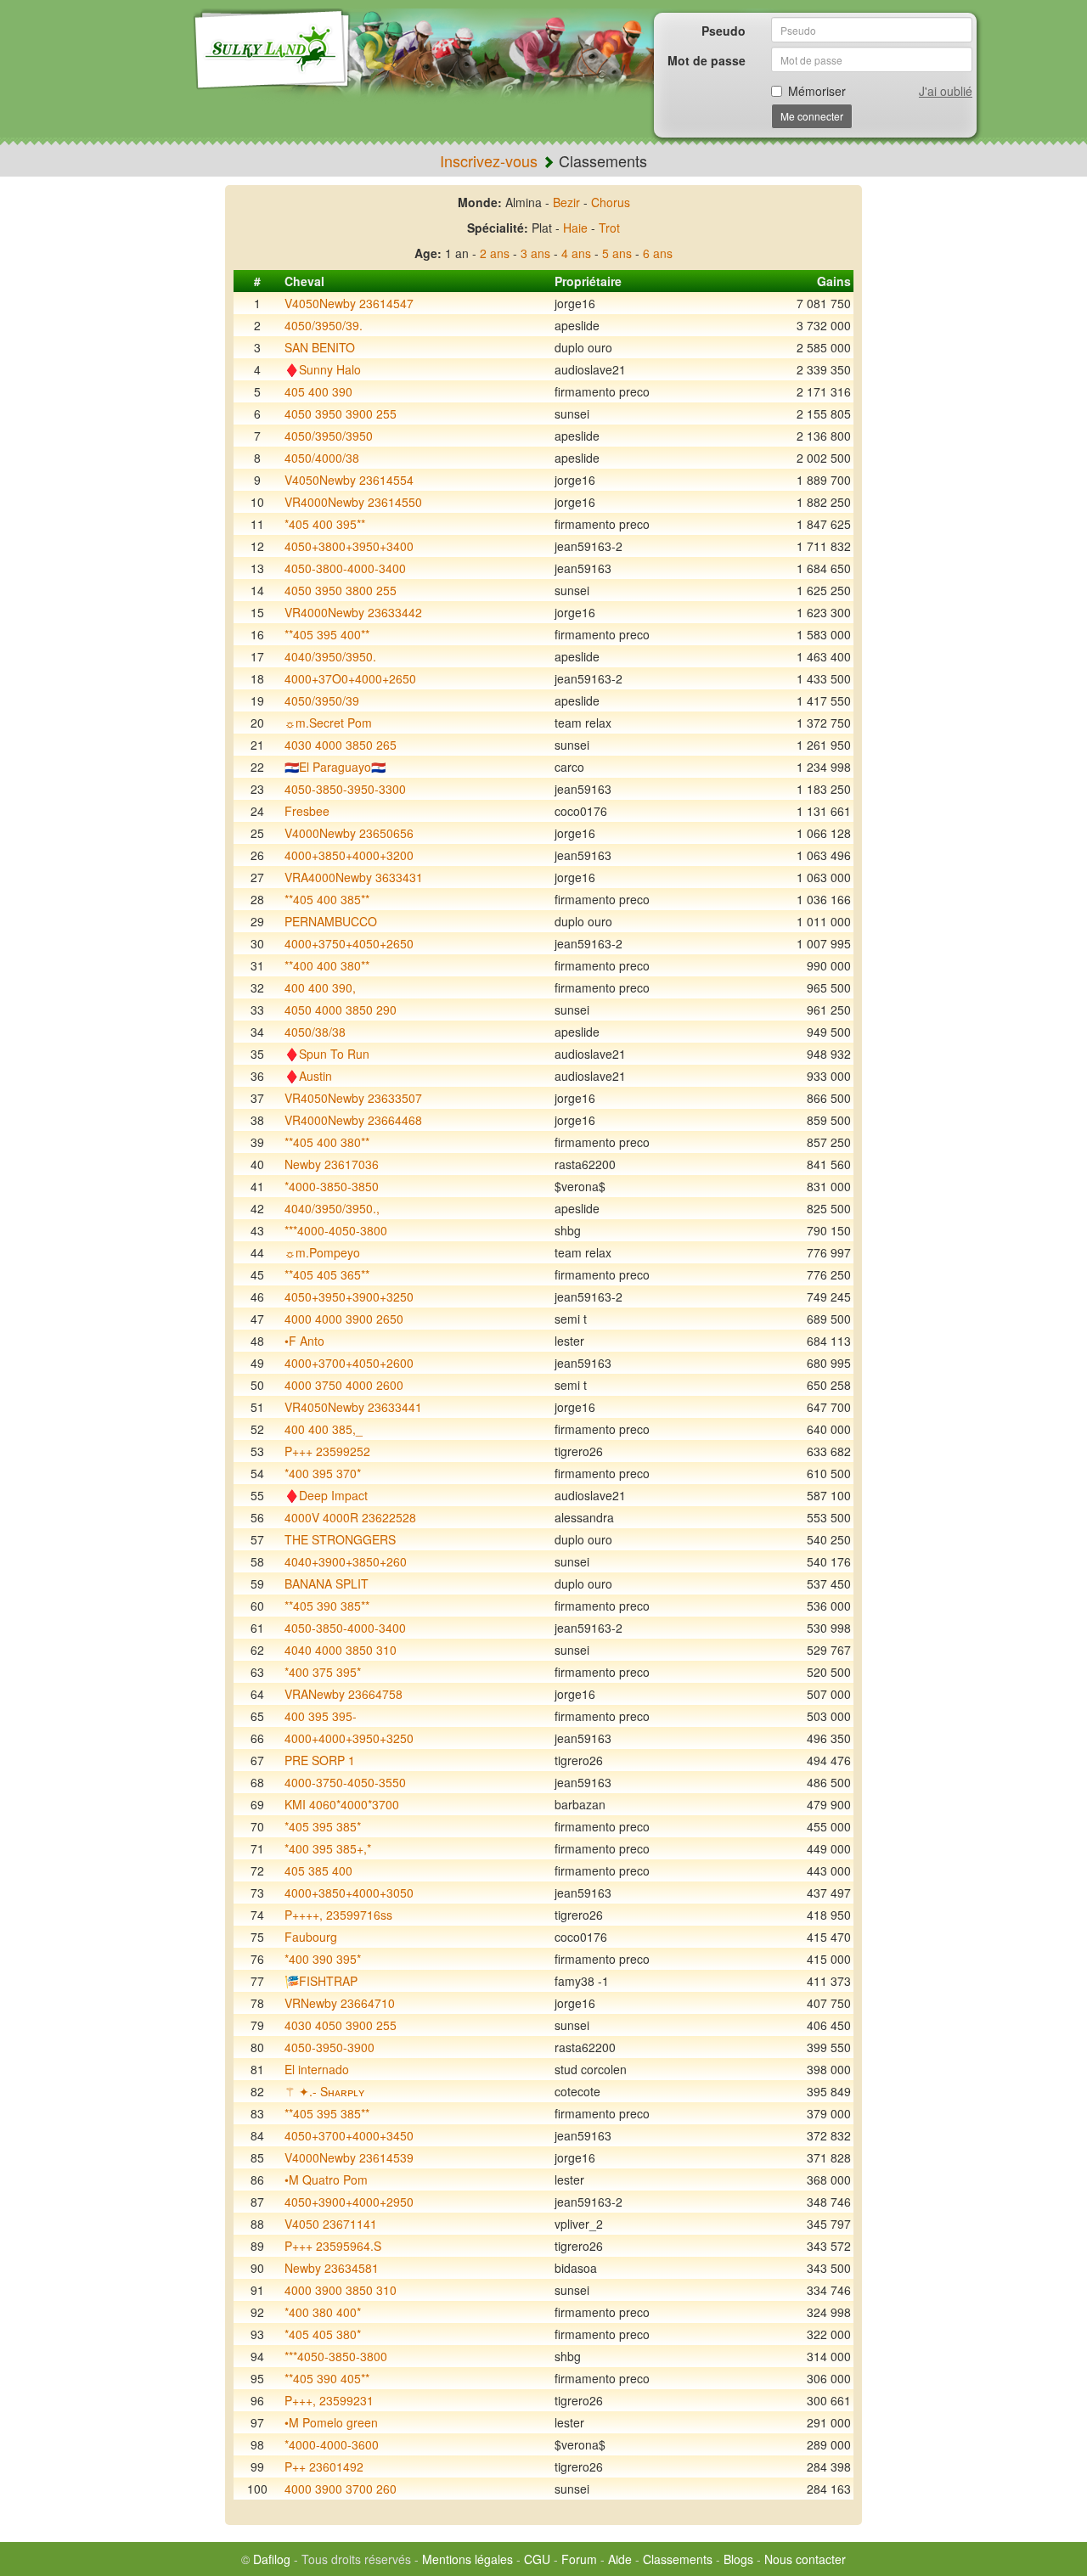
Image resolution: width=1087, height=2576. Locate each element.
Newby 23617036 (332, 1164)
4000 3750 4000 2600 (344, 1385)
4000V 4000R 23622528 (350, 1517)
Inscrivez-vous (489, 160)
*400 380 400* (323, 2312)
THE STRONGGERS (340, 1539)
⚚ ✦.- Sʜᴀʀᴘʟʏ (324, 2091)
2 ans (495, 253)
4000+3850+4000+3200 (349, 855)
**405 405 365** (327, 1274)
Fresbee (307, 811)
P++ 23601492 (324, 2466)
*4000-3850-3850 (332, 1186)
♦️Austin (308, 1076)
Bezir (566, 202)
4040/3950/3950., (332, 1208)
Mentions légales (467, 2559)
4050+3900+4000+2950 (349, 2202)
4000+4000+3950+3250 (349, 1738)
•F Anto (304, 1341)
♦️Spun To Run (327, 1054)
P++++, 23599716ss (338, 1915)
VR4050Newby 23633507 (353, 1098)
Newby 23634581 (332, 2268)
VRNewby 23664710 (340, 2003)
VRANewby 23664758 (344, 1694)
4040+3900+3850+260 (346, 1561)
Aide (620, 2559)
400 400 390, (320, 987)
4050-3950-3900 (329, 2047)
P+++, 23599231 (329, 2400)
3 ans (535, 253)
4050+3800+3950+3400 (349, 546)
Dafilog (272, 2559)
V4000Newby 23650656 (349, 833)
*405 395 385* (323, 1826)
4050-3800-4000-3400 (345, 568)
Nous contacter (805, 2559)
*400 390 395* (323, 1959)
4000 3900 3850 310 (341, 2290)
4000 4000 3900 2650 (344, 1319)
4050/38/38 (315, 1032)
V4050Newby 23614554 (349, 480)
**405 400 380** (327, 1142)
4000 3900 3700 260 (341, 2489)
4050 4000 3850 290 (341, 1010)
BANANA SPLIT (327, 1583)
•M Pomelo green (331, 2422)
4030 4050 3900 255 (341, 2025)
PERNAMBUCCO (331, 921)
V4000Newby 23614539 (349, 2157)
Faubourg (311, 1937)
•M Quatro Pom (326, 2179)
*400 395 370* (323, 1473)
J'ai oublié (946, 91)
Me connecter (812, 116)
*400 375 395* (323, 1672)
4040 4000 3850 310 (341, 1650)
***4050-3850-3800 (336, 2356)
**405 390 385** (327, 1606)
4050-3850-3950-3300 (345, 789)
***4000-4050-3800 (336, 1230)
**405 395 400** (327, 634)
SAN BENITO (320, 347)
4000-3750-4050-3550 (345, 1782)
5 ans (617, 253)
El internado (317, 2069)
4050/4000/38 (322, 458)
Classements (678, 2559)
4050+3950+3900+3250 (349, 1296)
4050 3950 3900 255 (341, 413)
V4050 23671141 (331, 2224)
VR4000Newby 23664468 (353, 1120)
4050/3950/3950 (329, 436)
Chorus (611, 202)
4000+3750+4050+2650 (349, 943)
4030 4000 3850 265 (341, 745)
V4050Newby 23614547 (349, 303)
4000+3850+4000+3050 (349, 1893)
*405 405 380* (323, 2334)
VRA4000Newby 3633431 (354, 877)
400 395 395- (321, 1716)
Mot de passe (707, 60)
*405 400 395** (325, 524)
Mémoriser (817, 91)
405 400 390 (318, 391)
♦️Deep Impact (326, 1495)
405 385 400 (318, 1870)
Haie (575, 228)
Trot (609, 228)
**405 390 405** (327, 2378)
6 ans (658, 253)
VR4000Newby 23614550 (353, 502)
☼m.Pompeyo (322, 1252)
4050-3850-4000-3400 (345, 1628)
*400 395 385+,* (328, 1848)
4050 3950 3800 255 (341, 590)
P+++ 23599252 (327, 1451)
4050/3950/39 (322, 700)
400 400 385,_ (324, 1429)
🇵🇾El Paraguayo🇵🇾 (335, 767)
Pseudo (724, 31)
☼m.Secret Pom (328, 723)
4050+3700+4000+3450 (349, 2135)
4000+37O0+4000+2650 (350, 678)
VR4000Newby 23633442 (353, 612)
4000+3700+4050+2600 (349, 1363)
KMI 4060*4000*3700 (342, 1804)
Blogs (738, 2559)
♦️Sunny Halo (323, 369)
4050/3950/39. (324, 325)
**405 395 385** (327, 2113)
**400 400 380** (327, 965)
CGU (537, 2559)
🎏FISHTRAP (321, 1981)
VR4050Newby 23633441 (353, 1407)
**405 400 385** (327, 899)
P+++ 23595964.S (333, 2246)
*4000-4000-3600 (332, 2444)
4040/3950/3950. (330, 656)
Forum (579, 2559)
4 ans (576, 253)
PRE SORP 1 (320, 1760)
